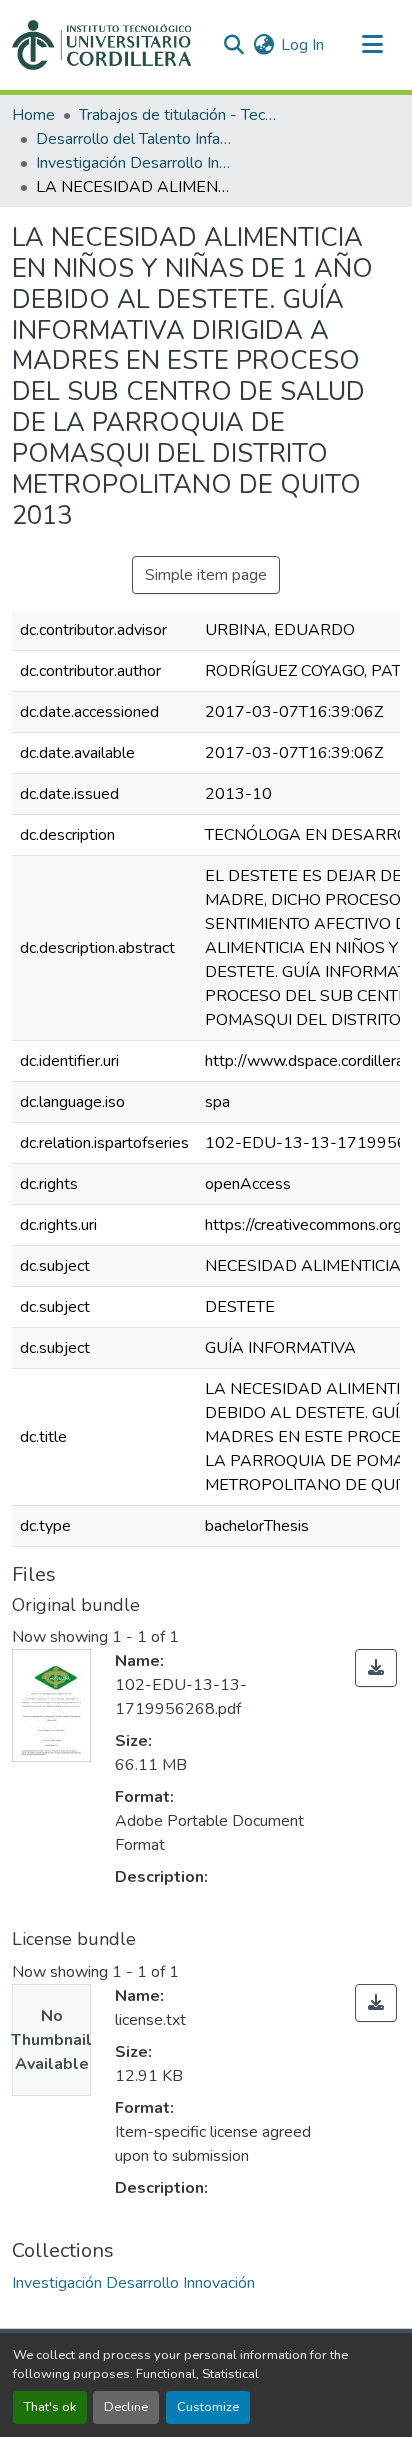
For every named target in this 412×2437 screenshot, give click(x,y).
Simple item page (206, 575)
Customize (208, 2407)
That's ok (50, 2407)
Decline (126, 2407)
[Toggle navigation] (372, 45)
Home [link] (33, 115)
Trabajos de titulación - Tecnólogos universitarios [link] (179, 115)
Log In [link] (302, 45)
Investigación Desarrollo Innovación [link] (136, 163)
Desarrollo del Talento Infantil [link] (136, 139)
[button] (101, 45)
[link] (376, 1668)
